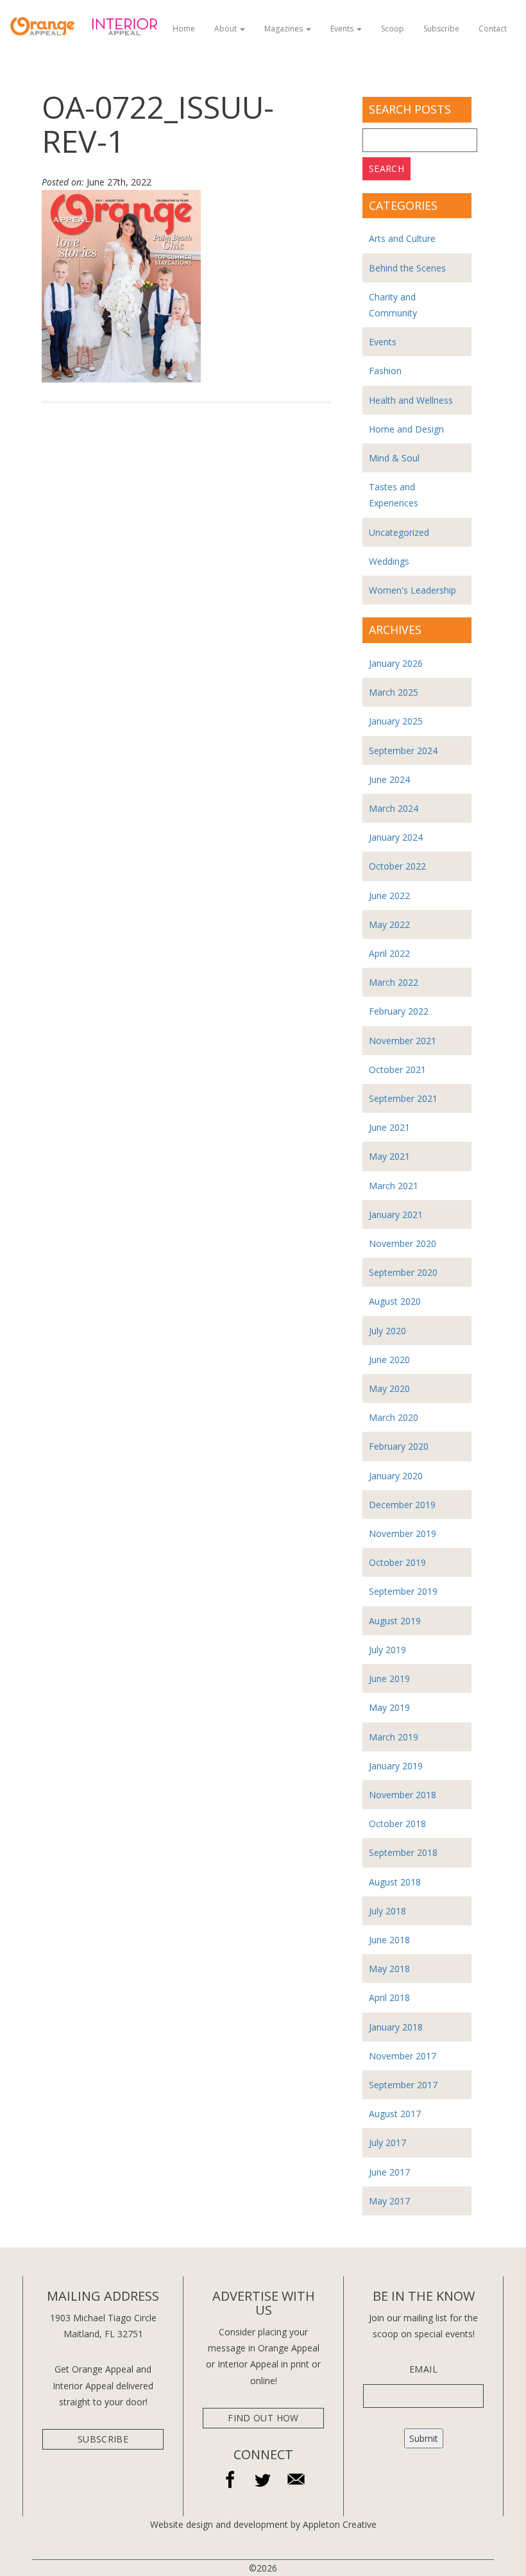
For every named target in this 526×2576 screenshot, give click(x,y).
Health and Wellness (411, 400)
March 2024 (394, 808)
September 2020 (403, 1272)
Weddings (389, 561)
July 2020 (387, 1331)
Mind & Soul (394, 458)
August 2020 (395, 1301)
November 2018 (403, 1795)
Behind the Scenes (407, 268)
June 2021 (389, 1127)
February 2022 (399, 1011)
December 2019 (402, 1505)
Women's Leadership (412, 590)
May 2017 (389, 2201)
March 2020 (394, 1417)
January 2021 (396, 1215)
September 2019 (403, 1591)
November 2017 (403, 2056)
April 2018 (389, 1997)
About (226, 29)
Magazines (284, 29)
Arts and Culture (402, 238)
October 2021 (397, 1069)
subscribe (103, 2439)
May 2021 (389, 1156)
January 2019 (396, 1766)
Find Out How (263, 2418)
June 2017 (389, 2172)
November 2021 (403, 1041)
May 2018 (389, 1969)
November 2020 (403, 1243)
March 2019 (394, 1737)
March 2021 (394, 1186)
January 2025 (396, 721)
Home (184, 29)
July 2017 (387, 2142)
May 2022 (389, 924)
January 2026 (396, 663)
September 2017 (403, 2085)
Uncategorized (399, 532)
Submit (424, 2438)
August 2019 (395, 1621)
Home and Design (406, 429)
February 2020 (399, 1446)
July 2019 (387, 1650)
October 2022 (397, 866)
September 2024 (403, 751)
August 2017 (395, 2114)
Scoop (393, 29)
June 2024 (389, 779)
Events (343, 29)
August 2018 (395, 1882)
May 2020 (389, 1388)
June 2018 (389, 1940)
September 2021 (403, 1098)
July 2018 (387, 1911)
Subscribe (441, 29)
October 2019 (397, 1562)
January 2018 (396, 2027)
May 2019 (389, 1707)
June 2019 (389, 1679)
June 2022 (389, 896)
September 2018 (403, 1852)
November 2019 (403, 1533)
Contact (493, 29)
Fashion (385, 371)
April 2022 (389, 953)
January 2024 (396, 837)
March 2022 (394, 982)
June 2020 (389, 1360)
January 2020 (396, 1476)
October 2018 (397, 1824)
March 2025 (394, 692)
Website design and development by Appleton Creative (263, 2524)
